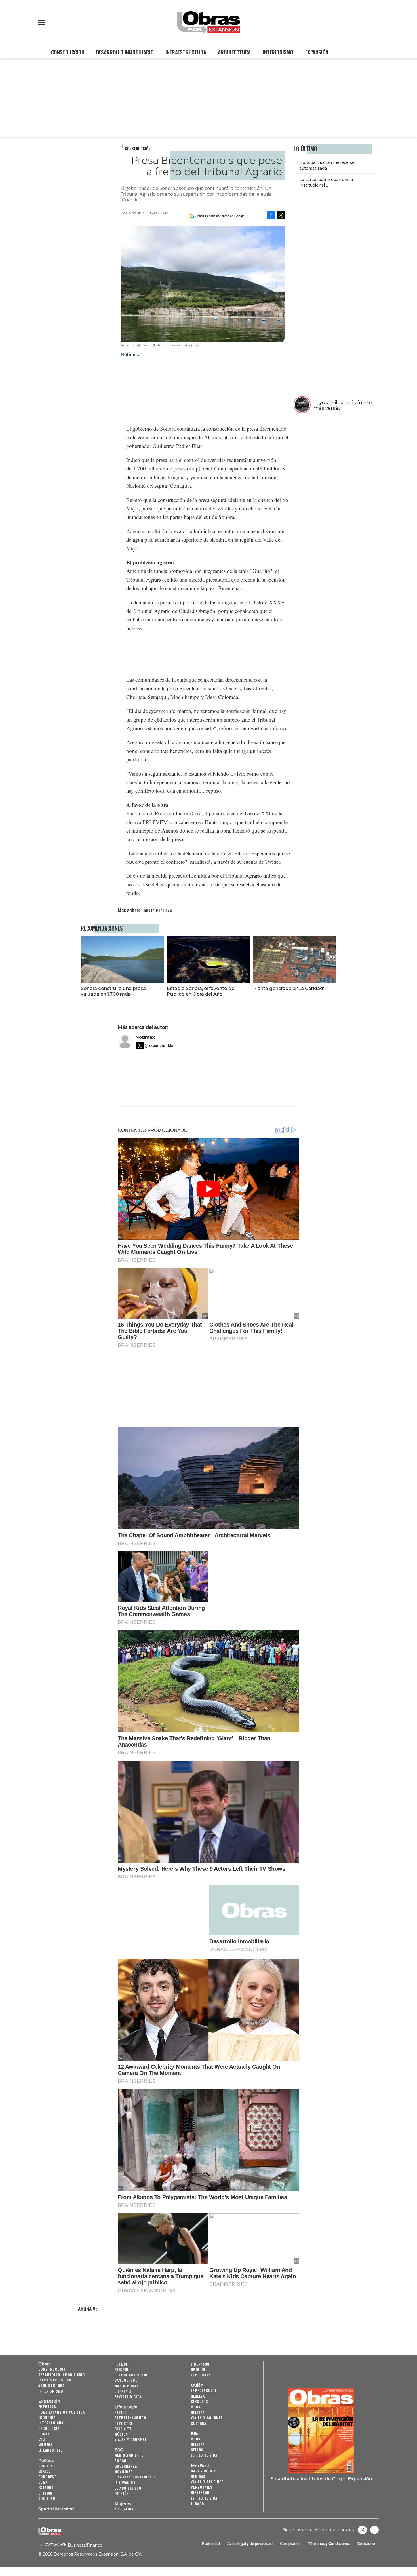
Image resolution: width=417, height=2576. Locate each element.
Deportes (124, 2423)
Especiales (201, 2375)
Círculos (200, 2401)
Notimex (145, 1037)
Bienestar (200, 2492)
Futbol (121, 2364)
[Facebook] (271, 215)
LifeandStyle (50, 2450)
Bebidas (198, 2476)
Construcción (68, 52)
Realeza (198, 2396)
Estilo (121, 2412)
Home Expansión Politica (62, 2412)
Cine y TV (123, 2429)
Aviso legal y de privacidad (250, 2544)
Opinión (46, 2493)
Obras (44, 2364)
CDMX (43, 2482)
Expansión (317, 52)
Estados (46, 2487)
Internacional (52, 2423)
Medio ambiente (129, 2455)
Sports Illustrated (56, 2509)
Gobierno (47, 2466)
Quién (197, 2385)
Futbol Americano (131, 2375)
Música (121, 2434)
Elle (195, 2434)
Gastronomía (203, 2471)
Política (46, 2461)
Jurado (197, 2504)
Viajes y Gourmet (131, 2439)
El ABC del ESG (128, 2488)
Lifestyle (123, 2391)
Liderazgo (200, 2364)
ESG (42, 2439)
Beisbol (122, 2369)
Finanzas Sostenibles (135, 2477)
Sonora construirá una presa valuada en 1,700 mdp (113, 991)
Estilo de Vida (204, 2498)
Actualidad (125, 2509)
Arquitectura (234, 52)
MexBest (200, 2466)
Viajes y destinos (208, 2482)
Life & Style (126, 2407)
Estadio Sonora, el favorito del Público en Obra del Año (201, 991)
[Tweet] (281, 215)
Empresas (47, 2407)
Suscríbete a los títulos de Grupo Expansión (321, 2479)
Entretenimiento (130, 2418)
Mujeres (46, 2445)
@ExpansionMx (159, 1046)
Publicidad (211, 2544)
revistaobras (362, 2530)
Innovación (125, 2482)
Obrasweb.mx (374, 2530)
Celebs (197, 2450)
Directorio (366, 2544)
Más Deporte (127, 2386)
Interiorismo (278, 52)
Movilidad (124, 2472)
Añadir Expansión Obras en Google (220, 216)
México (45, 2471)
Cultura (199, 2423)
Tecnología (49, 2428)
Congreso (48, 2477)
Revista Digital (129, 2397)
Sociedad (47, 2498)
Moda (196, 2407)
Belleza (198, 2412)
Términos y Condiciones (329, 2544)
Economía (47, 2417)
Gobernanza (126, 2466)
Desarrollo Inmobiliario (125, 52)
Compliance (290, 2544)
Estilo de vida (204, 2455)
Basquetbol (126, 2380)
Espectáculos (204, 2390)
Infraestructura (186, 52)
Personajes (202, 2487)
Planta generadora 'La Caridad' (289, 988)
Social (121, 2461)
